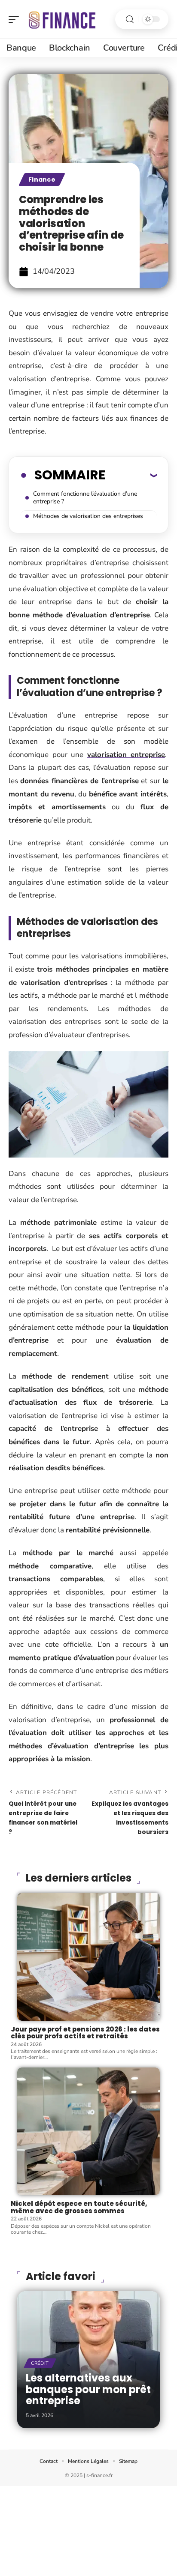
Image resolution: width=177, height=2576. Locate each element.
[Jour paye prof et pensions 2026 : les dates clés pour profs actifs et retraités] (88, 1957)
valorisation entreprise (126, 755)
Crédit (40, 2363)
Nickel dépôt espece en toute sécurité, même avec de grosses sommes (79, 2207)
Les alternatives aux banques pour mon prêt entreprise (88, 2389)
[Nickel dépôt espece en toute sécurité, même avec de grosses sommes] (88, 2132)
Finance (42, 180)
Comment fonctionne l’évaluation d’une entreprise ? (85, 498)
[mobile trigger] (16, 19)
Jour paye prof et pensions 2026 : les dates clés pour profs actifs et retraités (85, 2033)
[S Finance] (62, 19)
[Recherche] (130, 19)
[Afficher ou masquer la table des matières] (131, 475)
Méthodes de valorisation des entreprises (88, 516)
